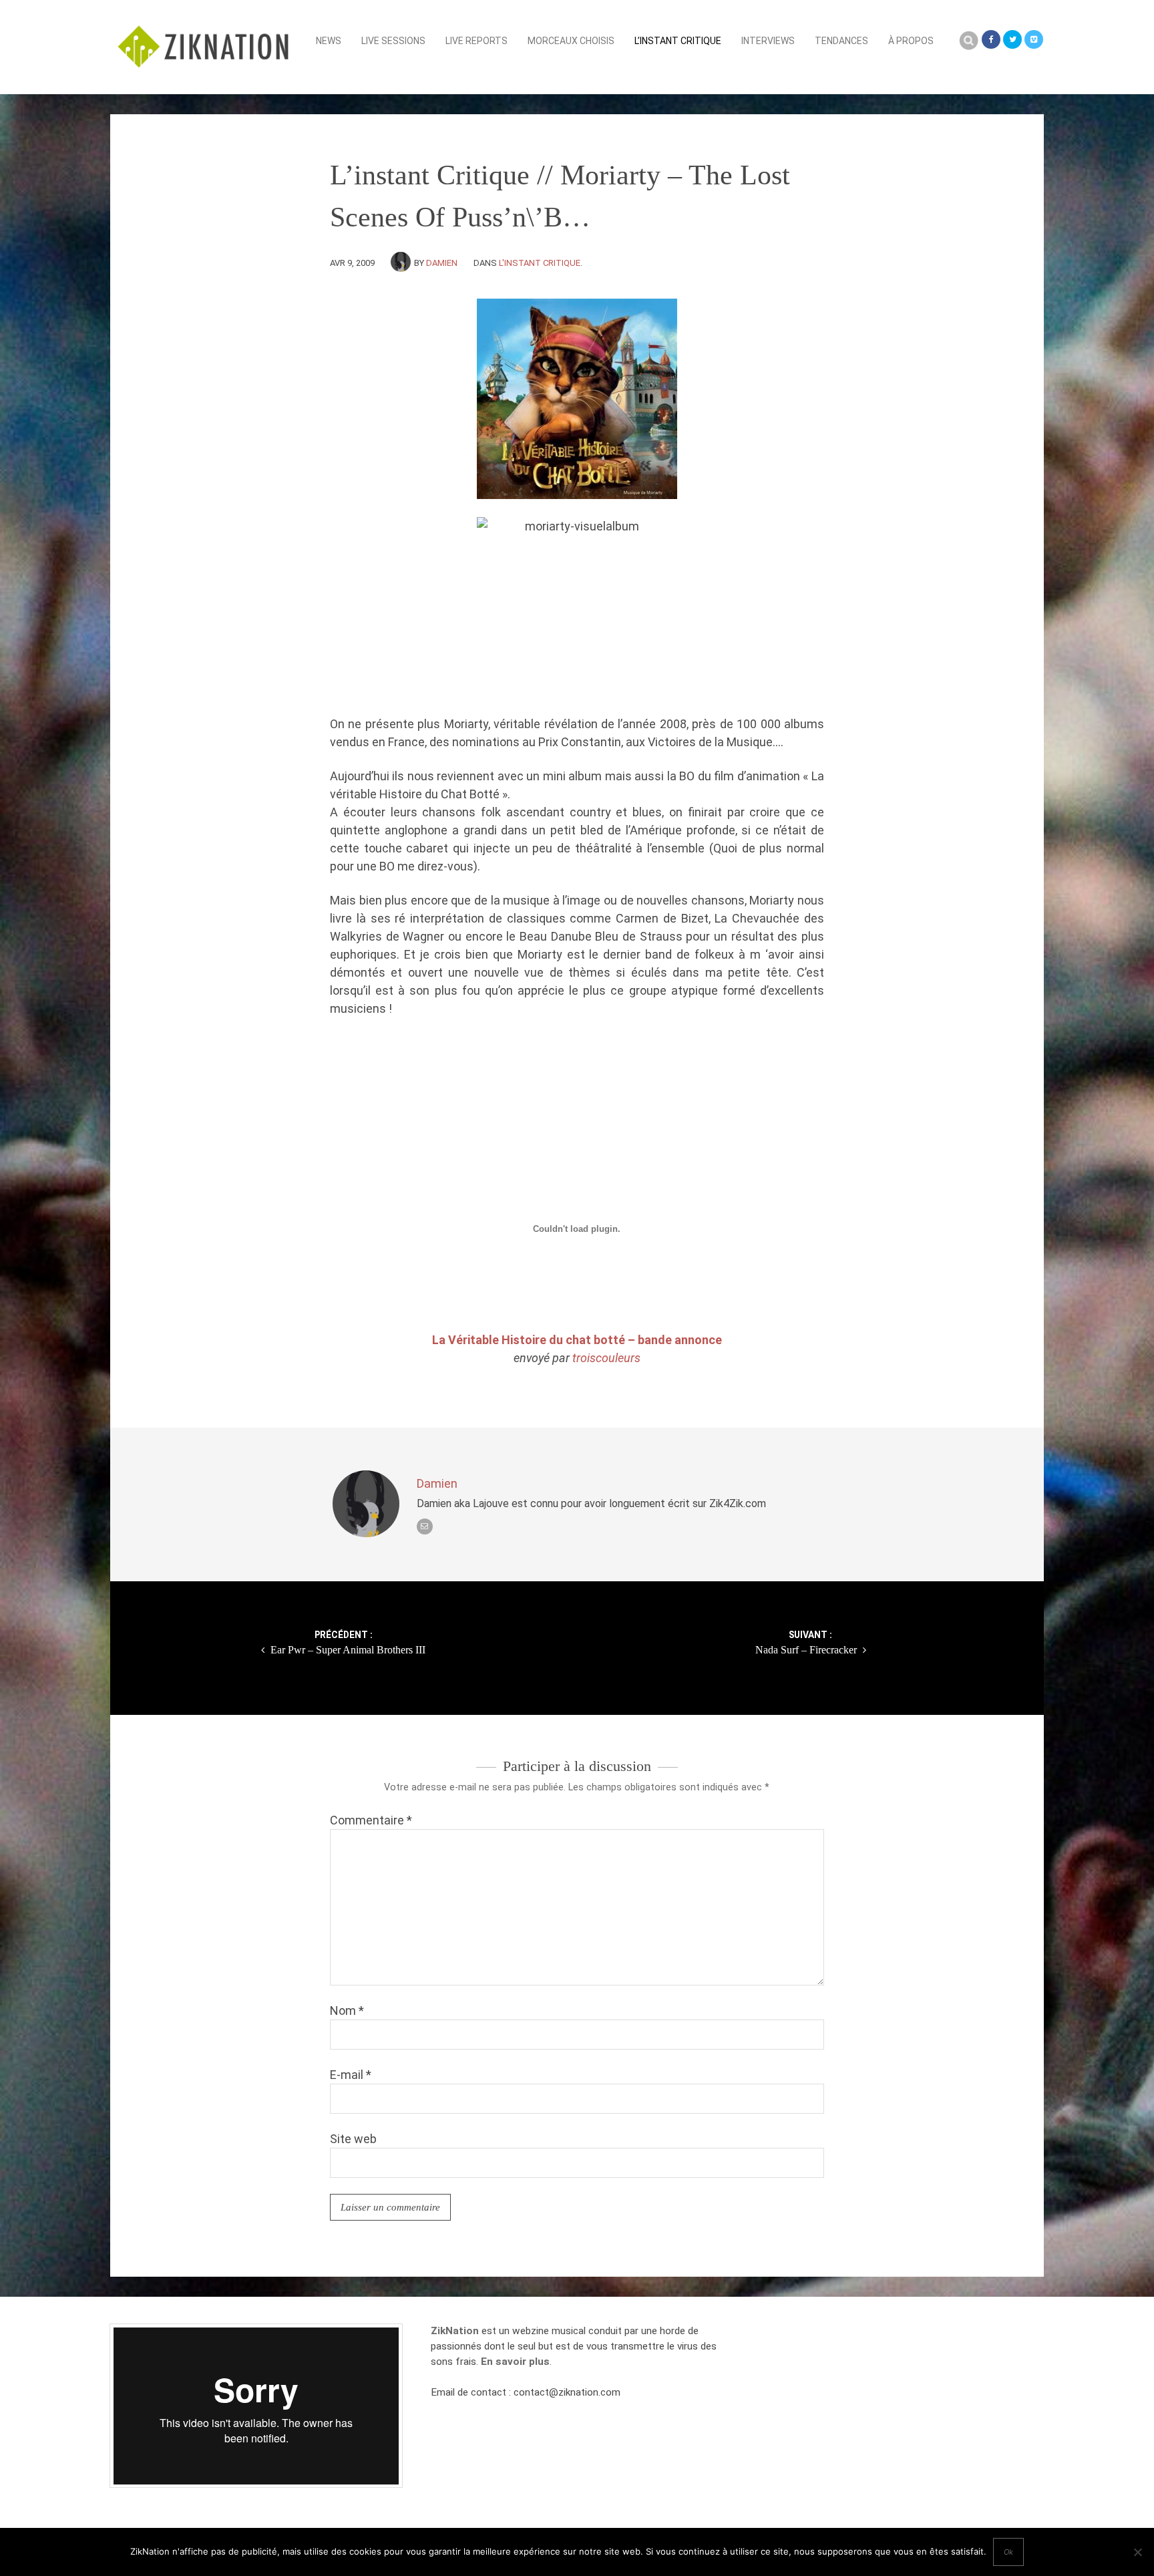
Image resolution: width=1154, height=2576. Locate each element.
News (329, 41)
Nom (347, 2010)
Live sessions (393, 41)
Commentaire (371, 1820)
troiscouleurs (606, 1358)
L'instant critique (540, 263)
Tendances (841, 41)
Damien (442, 263)
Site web (353, 2139)
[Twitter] (1012, 39)
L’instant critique (678, 41)
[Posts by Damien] (402, 263)
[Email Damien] (425, 1526)
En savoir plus (515, 2362)
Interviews (768, 41)
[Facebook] (991, 39)
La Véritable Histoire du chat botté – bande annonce (577, 1340)
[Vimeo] (1034, 39)
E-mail (351, 2075)
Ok (1008, 2552)
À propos (911, 41)
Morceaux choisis (571, 41)
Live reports (476, 41)
